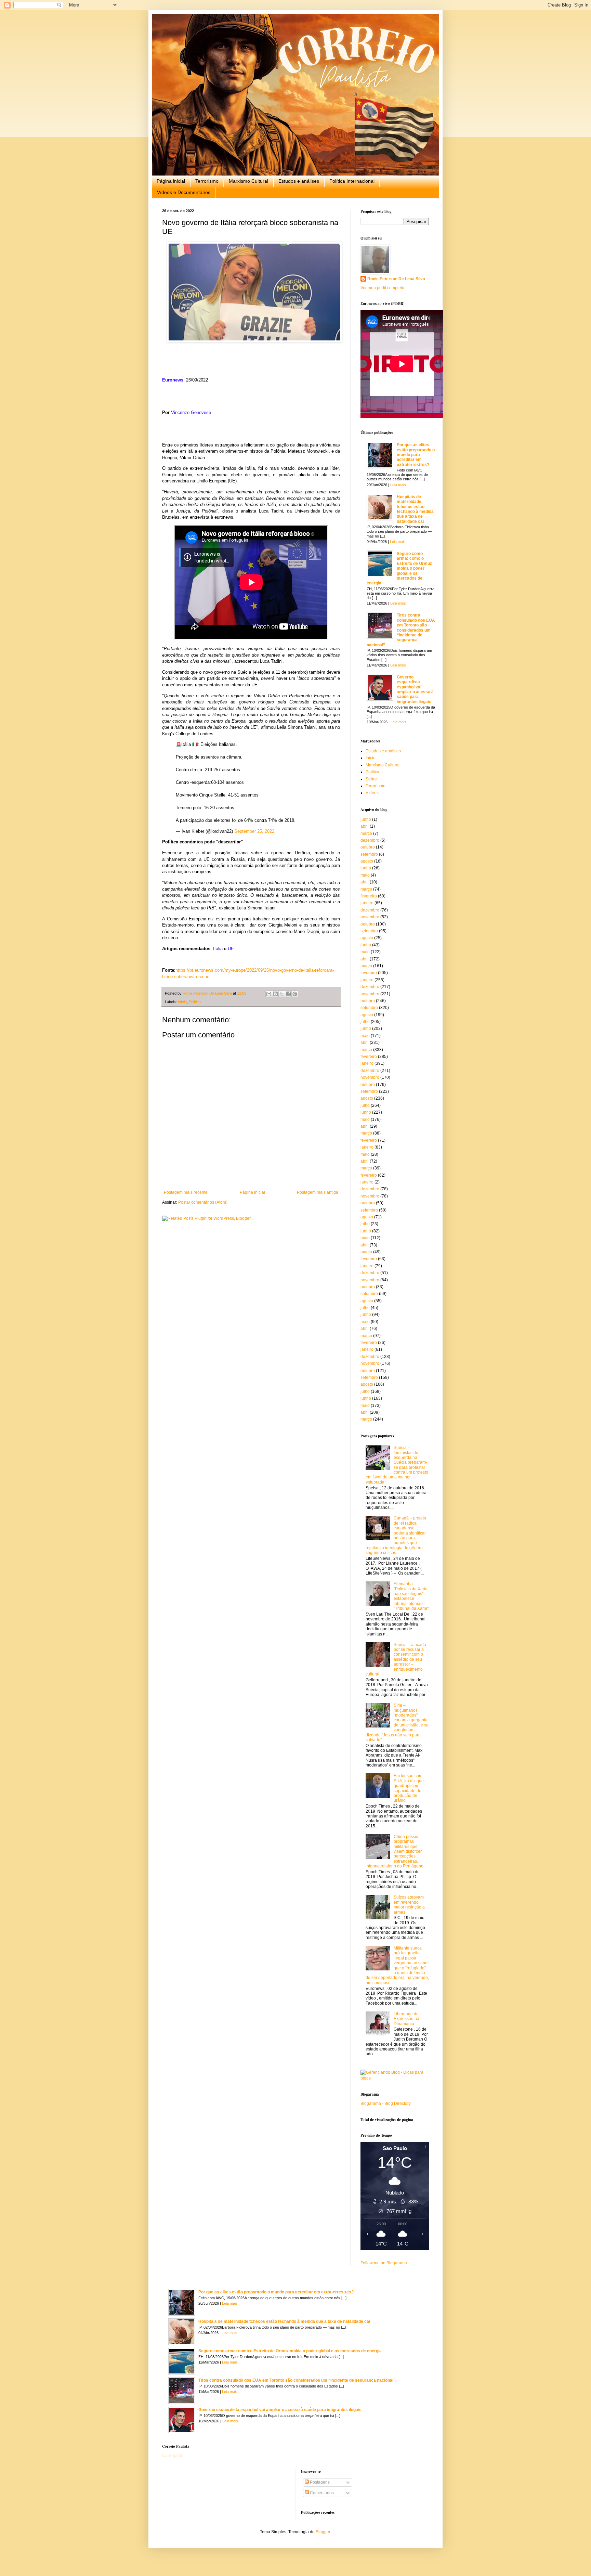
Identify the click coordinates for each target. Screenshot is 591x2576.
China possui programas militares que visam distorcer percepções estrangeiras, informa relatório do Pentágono (395, 1851)
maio (365, 875)
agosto (367, 861)
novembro (370, 917)
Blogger (323, 2532)
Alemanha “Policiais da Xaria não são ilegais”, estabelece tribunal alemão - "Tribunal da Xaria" (411, 1596)
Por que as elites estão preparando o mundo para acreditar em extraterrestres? (416, 455)
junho (366, 819)
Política (195, 1002)
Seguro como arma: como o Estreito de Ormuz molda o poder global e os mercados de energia (399, 568)
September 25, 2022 (254, 831)
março (366, 833)
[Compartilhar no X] (282, 994)
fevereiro (369, 896)
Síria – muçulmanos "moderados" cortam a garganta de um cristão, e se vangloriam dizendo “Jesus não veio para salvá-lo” (397, 1723)
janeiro (367, 903)
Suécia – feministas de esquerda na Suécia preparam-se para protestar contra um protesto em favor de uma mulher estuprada (397, 1465)
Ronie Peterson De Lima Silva (396, 279)
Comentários (321, 2493)
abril (365, 826)
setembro (369, 854)
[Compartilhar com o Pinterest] (295, 994)
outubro (368, 847)
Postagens (319, 2482)
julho (365, 1022)
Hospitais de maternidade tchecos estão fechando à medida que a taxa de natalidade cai (415, 509)
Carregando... (175, 2456)
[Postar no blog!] (275, 994)
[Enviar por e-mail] (269, 994)
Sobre (371, 779)
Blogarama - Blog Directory (386, 2103)
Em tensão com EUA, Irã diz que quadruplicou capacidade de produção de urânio (409, 1788)
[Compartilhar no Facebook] (288, 994)
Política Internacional (352, 181)
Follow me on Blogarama (384, 2263)
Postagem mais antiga (318, 1192)
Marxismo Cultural (248, 181)
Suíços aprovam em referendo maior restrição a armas (409, 1905)
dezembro (370, 840)
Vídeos (372, 793)
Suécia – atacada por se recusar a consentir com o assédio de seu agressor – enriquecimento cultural (396, 1659)
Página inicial (171, 181)
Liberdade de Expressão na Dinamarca (406, 2019)
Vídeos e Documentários (184, 192)
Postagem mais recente (186, 1192)
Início (182, 1002)
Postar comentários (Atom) (203, 1202)
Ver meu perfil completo (382, 288)
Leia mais (398, 485)
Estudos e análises (299, 181)
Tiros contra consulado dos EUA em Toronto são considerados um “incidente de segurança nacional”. (401, 630)
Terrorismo (207, 181)
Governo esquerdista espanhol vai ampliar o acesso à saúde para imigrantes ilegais (415, 689)
